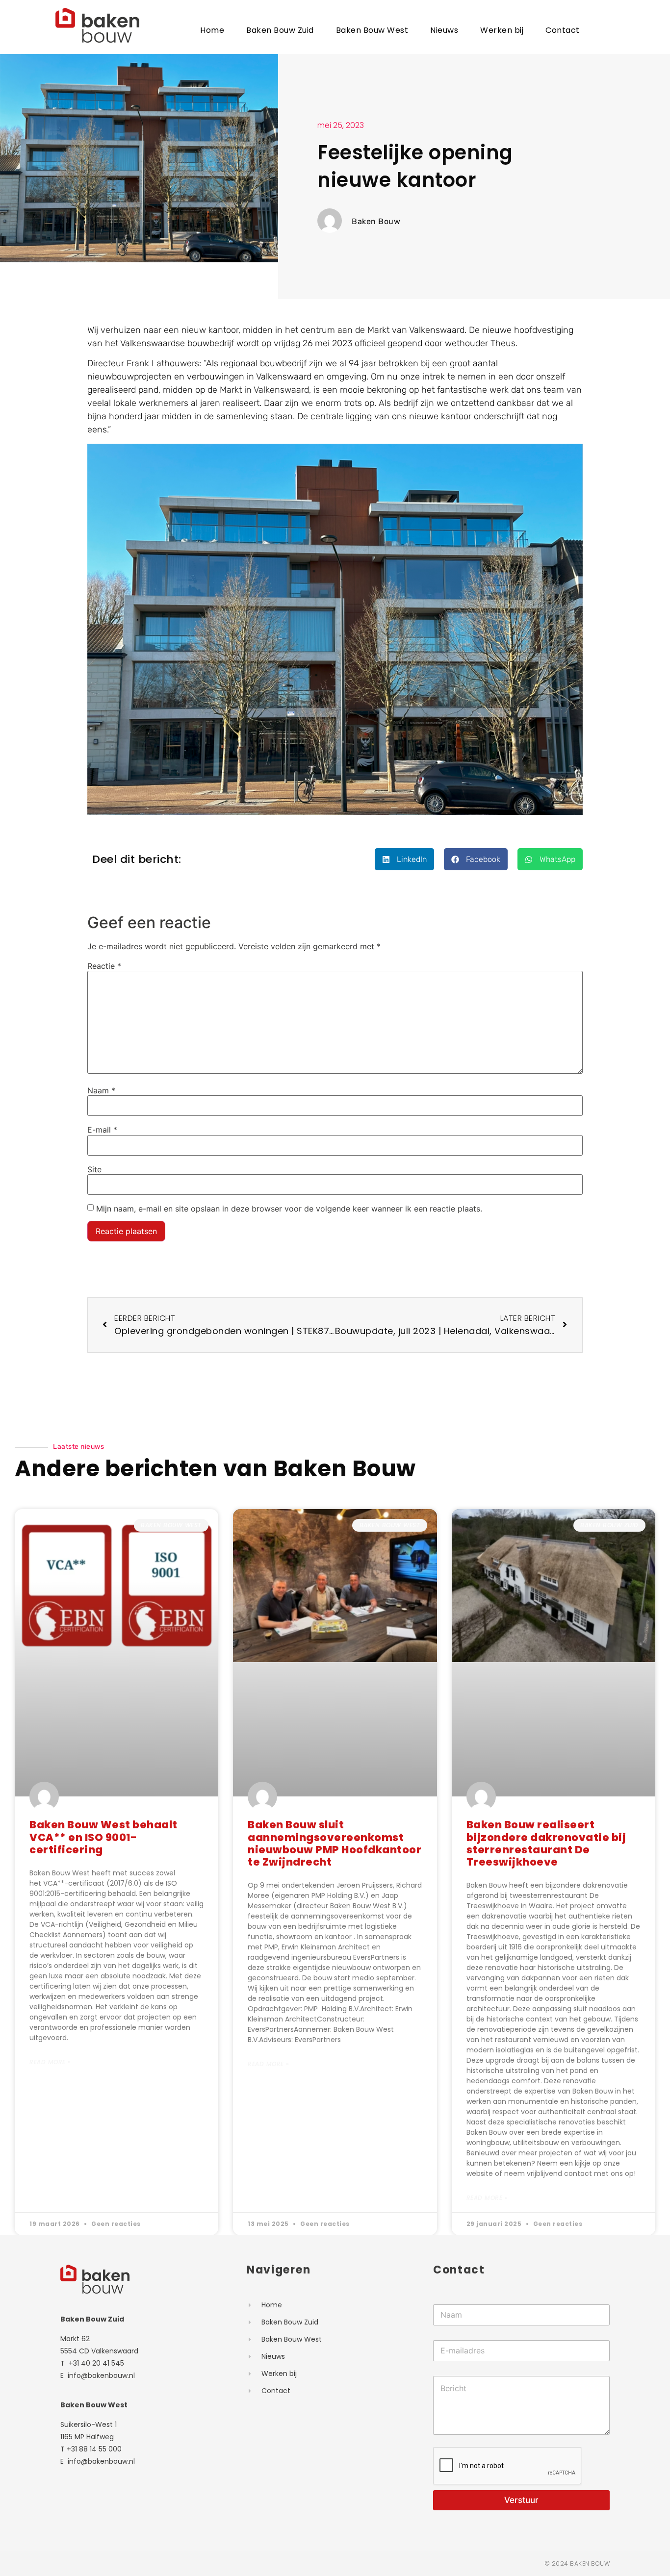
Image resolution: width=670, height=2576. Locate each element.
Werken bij (502, 30)
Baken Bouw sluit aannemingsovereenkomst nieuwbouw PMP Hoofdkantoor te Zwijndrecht (335, 1844)
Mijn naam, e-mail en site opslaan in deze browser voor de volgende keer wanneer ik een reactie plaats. (289, 1209)
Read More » (50, 2062)
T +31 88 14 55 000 (91, 2449)
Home (212, 30)
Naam (101, 1090)
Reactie (104, 966)
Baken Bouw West (372, 30)
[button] (404, 859)
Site (94, 1169)
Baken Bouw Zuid (280, 30)
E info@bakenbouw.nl (98, 2375)
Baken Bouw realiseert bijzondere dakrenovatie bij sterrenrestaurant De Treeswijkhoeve (546, 1844)
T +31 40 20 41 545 (92, 2363)
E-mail (102, 1130)
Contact (563, 30)
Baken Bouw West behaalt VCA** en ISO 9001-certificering (103, 1837)
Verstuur (521, 2500)
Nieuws (444, 30)
